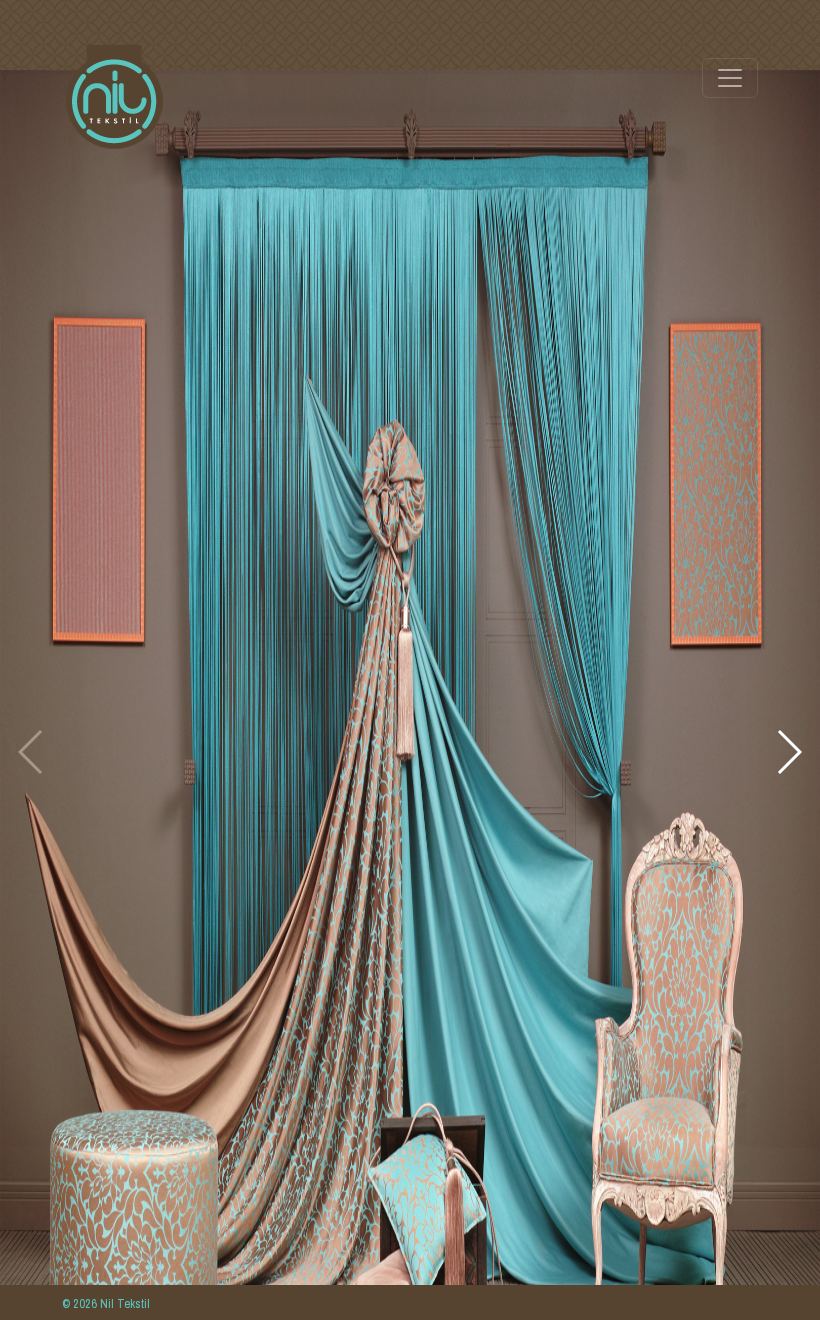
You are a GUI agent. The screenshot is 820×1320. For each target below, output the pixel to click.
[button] (788, 752)
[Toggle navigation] (730, 78)
